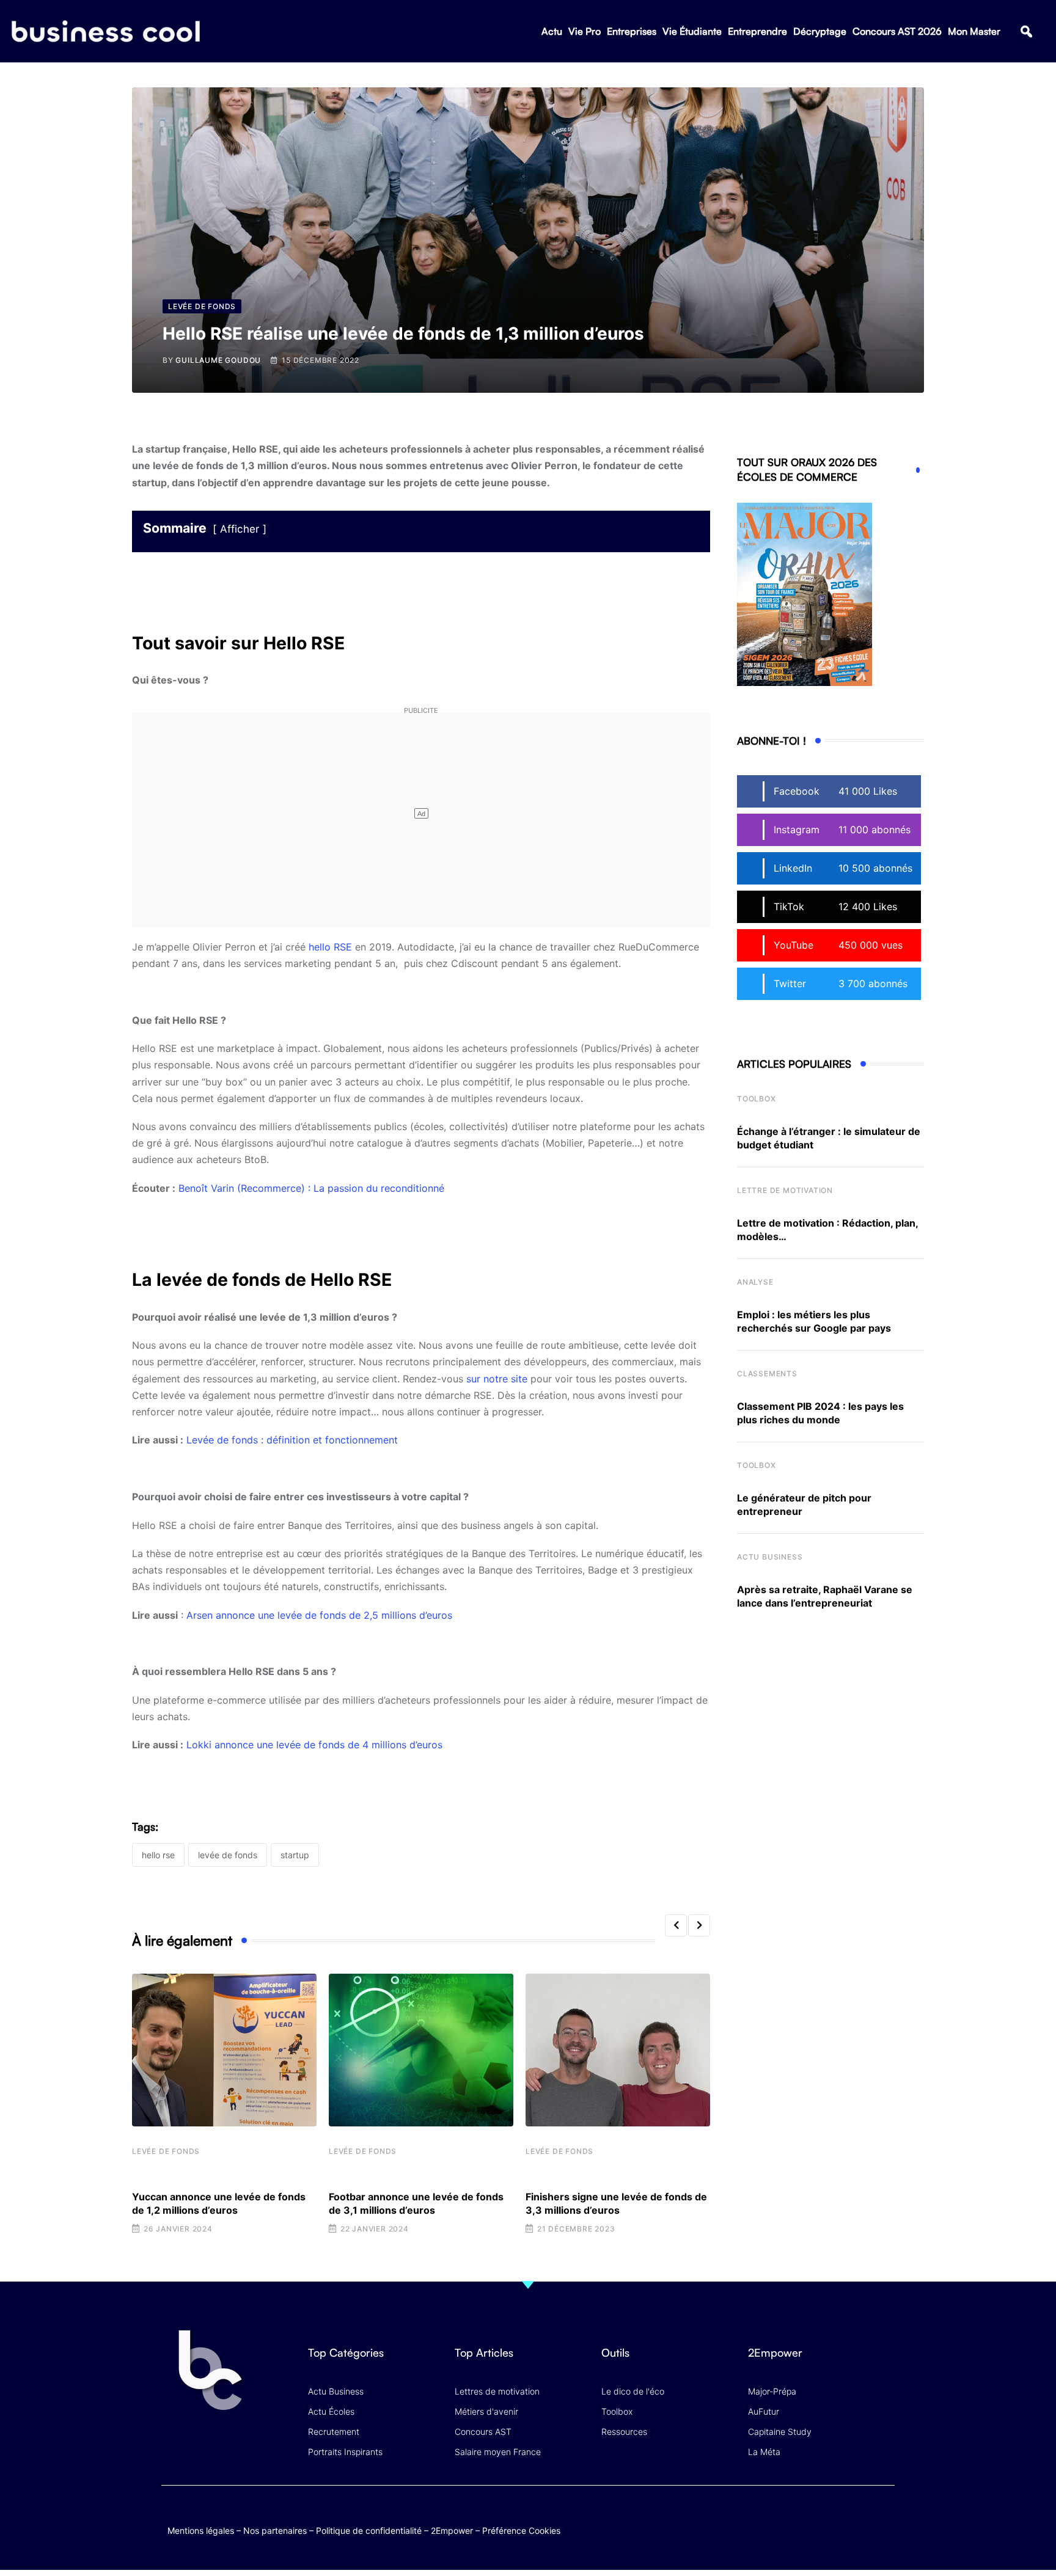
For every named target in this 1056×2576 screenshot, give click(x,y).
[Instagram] (883, 2518)
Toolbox (757, 1099)
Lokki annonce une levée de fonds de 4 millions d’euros (314, 1745)
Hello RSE (158, 1855)
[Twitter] (787, 2518)
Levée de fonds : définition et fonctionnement (292, 1440)
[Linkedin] (883, 2527)
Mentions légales (201, 2530)
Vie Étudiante (692, 31)
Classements (767, 1374)
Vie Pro (585, 31)
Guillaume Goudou (218, 360)
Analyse (755, 1282)
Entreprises (632, 31)
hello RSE (330, 947)
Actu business (770, 1557)
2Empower (452, 2530)
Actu (552, 31)
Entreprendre (757, 31)
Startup (295, 1855)
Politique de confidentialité (369, 2530)
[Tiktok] (859, 2518)
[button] (1026, 31)
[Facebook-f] (811, 2518)
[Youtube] (835, 2518)
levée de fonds (228, 1855)
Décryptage (820, 31)
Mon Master (974, 31)
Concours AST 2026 (897, 31)
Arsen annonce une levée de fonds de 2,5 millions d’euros (321, 1615)
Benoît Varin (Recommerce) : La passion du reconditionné (311, 1188)
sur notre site (497, 1379)
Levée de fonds (166, 2151)
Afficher (240, 529)
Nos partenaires (275, 2530)
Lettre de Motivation (785, 1190)
